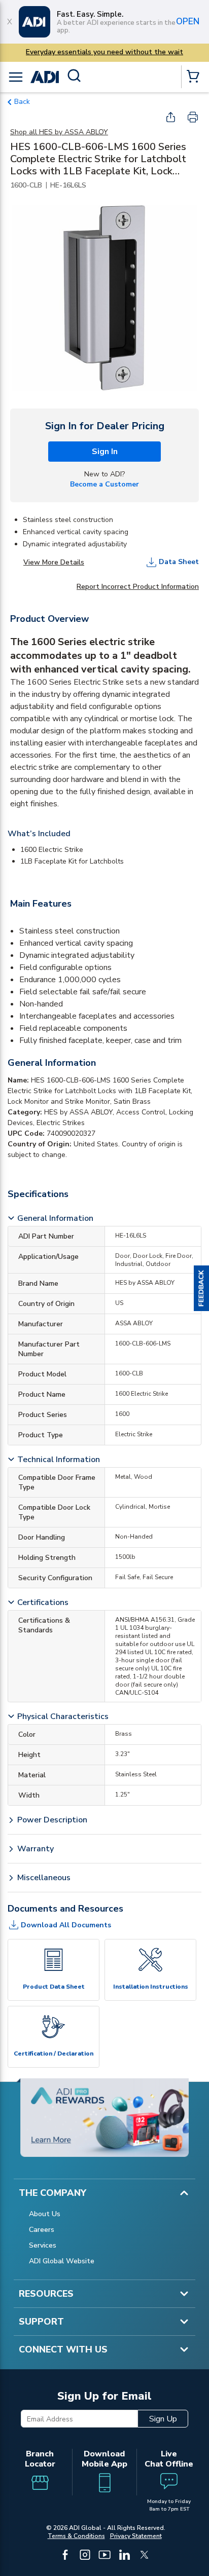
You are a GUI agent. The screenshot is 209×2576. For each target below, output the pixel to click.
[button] (201, 1288)
